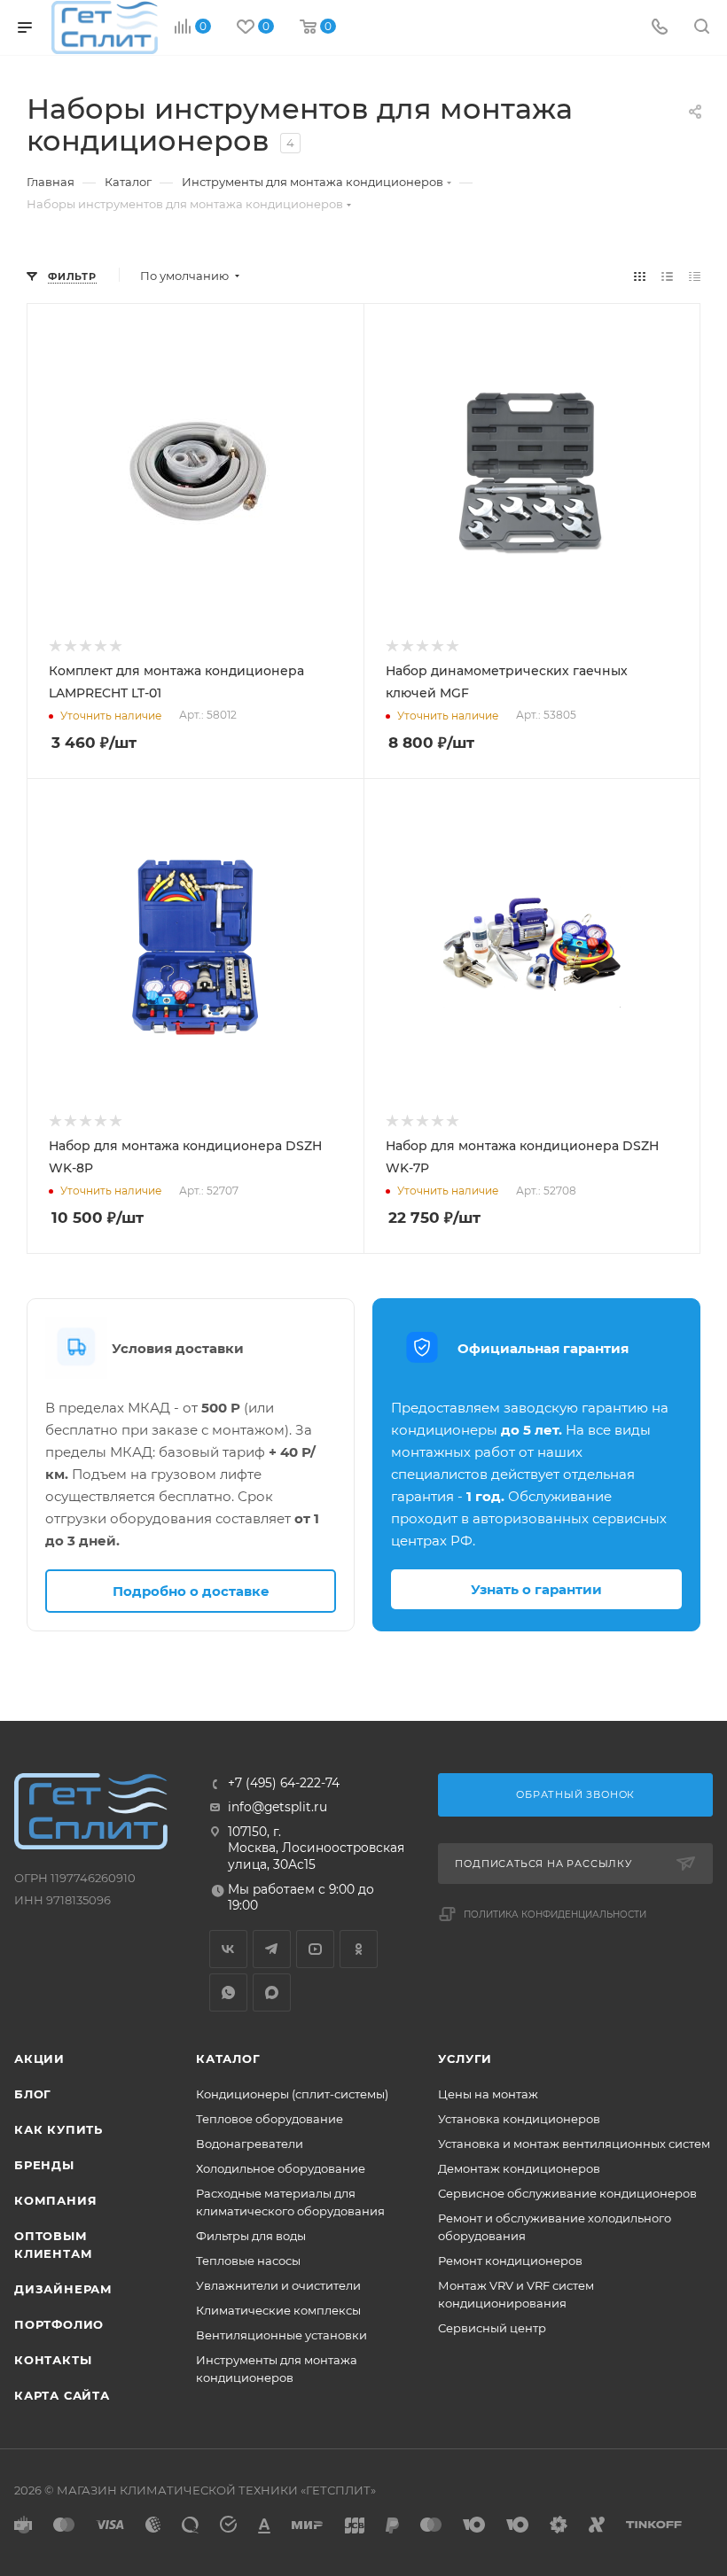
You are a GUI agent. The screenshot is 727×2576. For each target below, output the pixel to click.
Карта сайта (62, 2395)
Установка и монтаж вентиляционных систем (574, 2144)
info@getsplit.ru (278, 1807)
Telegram (272, 1949)
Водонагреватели (250, 2144)
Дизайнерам (63, 2289)
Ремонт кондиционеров (510, 2261)
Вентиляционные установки (281, 2335)
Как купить (59, 2129)
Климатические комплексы (278, 2310)
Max (272, 1992)
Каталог (228, 2058)
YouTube (315, 1949)
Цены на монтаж (488, 2094)
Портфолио (59, 2324)
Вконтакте (228, 1949)
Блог (33, 2094)
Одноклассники (359, 1949)
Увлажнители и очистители (278, 2285)
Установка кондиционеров (519, 2119)
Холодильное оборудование (281, 2168)
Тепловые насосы (248, 2261)
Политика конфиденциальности (555, 1914)
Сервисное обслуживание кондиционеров (567, 2193)
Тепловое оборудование (270, 2119)
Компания (55, 2200)
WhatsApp (228, 1992)
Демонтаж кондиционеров (519, 2168)
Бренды (44, 2165)
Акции (39, 2058)
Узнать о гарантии (536, 1589)
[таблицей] (695, 276)
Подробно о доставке (191, 1591)
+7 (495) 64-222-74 (284, 1784)
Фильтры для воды (251, 2236)
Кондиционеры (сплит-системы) (292, 2094)
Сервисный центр (492, 2328)
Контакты (53, 2360)
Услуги (465, 2058)
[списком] (667, 276)
